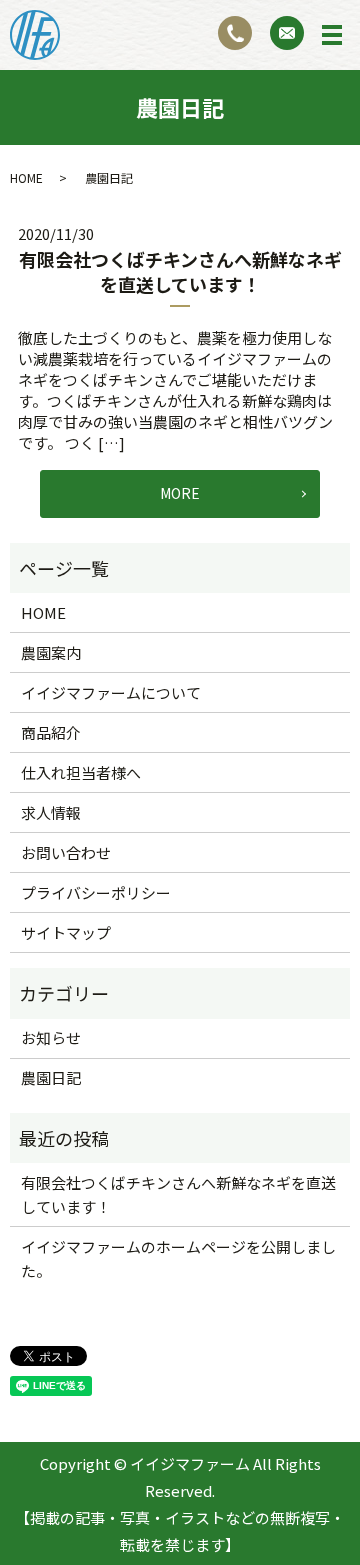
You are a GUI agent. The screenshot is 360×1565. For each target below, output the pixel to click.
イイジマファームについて (111, 692)
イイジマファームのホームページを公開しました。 (178, 1258)
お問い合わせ (66, 852)
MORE (180, 493)
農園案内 (51, 652)
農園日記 (51, 1077)
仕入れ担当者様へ (81, 772)
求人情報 (51, 812)
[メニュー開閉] (332, 35)
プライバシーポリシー (96, 892)
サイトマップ (66, 932)
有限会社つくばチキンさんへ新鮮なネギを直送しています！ (180, 271)
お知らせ (51, 1037)
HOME (26, 177)
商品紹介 (51, 732)
